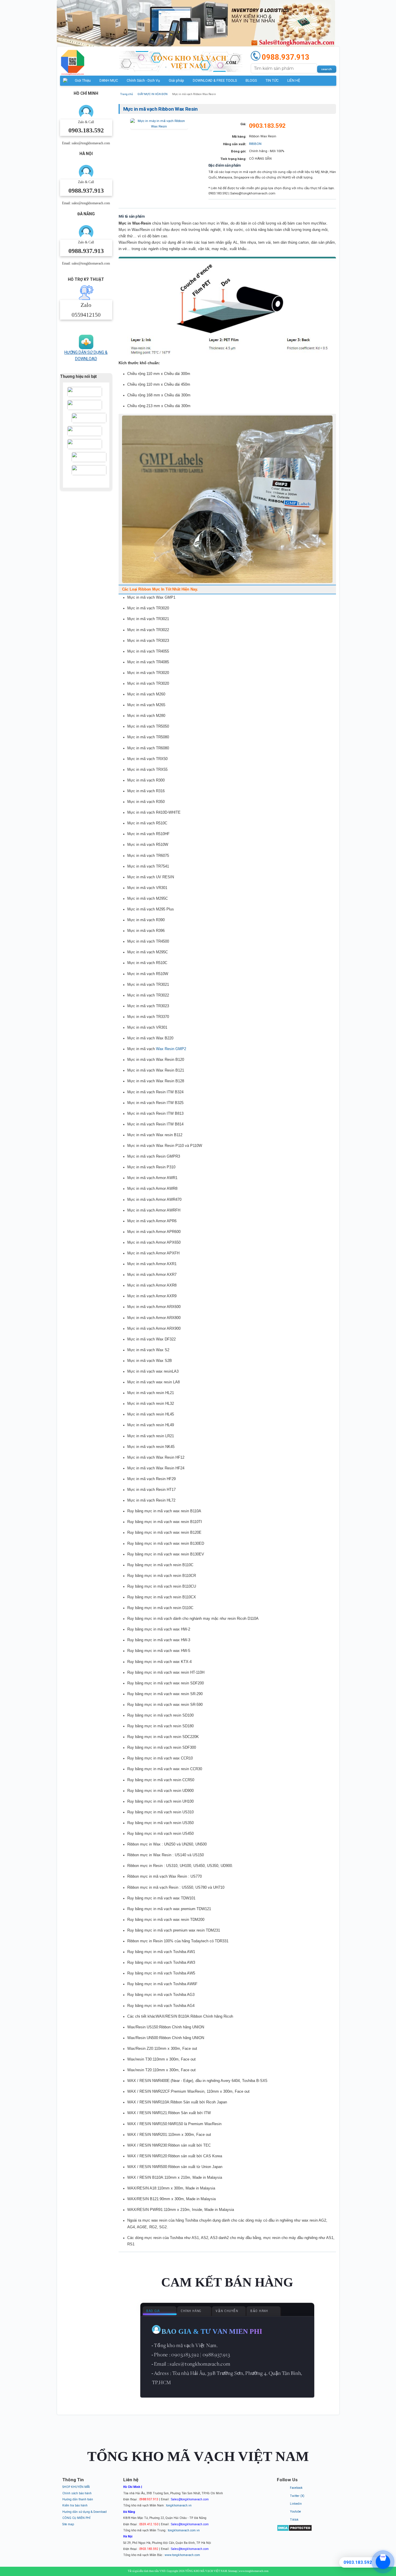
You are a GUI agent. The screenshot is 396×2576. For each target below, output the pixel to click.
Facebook (296, 2488)
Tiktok (294, 2520)
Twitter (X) (297, 2496)
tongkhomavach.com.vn (184, 2530)
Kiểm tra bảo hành (75, 2505)
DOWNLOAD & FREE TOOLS (215, 81)
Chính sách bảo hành (77, 2493)
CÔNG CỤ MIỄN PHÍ (76, 2518)
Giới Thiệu (83, 81)
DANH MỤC (109, 81)
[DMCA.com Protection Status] (294, 2530)
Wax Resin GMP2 (171, 1049)
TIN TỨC (272, 81)
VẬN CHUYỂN (227, 2311)
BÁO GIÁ (153, 2311)
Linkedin (296, 2504)
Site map (68, 2524)
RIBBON (255, 144)
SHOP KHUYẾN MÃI (76, 2487)
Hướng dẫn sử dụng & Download (85, 2512)
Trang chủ (127, 94)
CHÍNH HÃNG (191, 2311)
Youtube (295, 2512)
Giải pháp (176, 81)
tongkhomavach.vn (179, 2505)
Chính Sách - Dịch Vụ (143, 81)
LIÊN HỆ (294, 81)
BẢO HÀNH (259, 2311)
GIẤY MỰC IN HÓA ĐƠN (152, 94)
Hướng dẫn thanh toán (78, 2499)
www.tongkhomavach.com (182, 2555)
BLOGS (251, 81)
